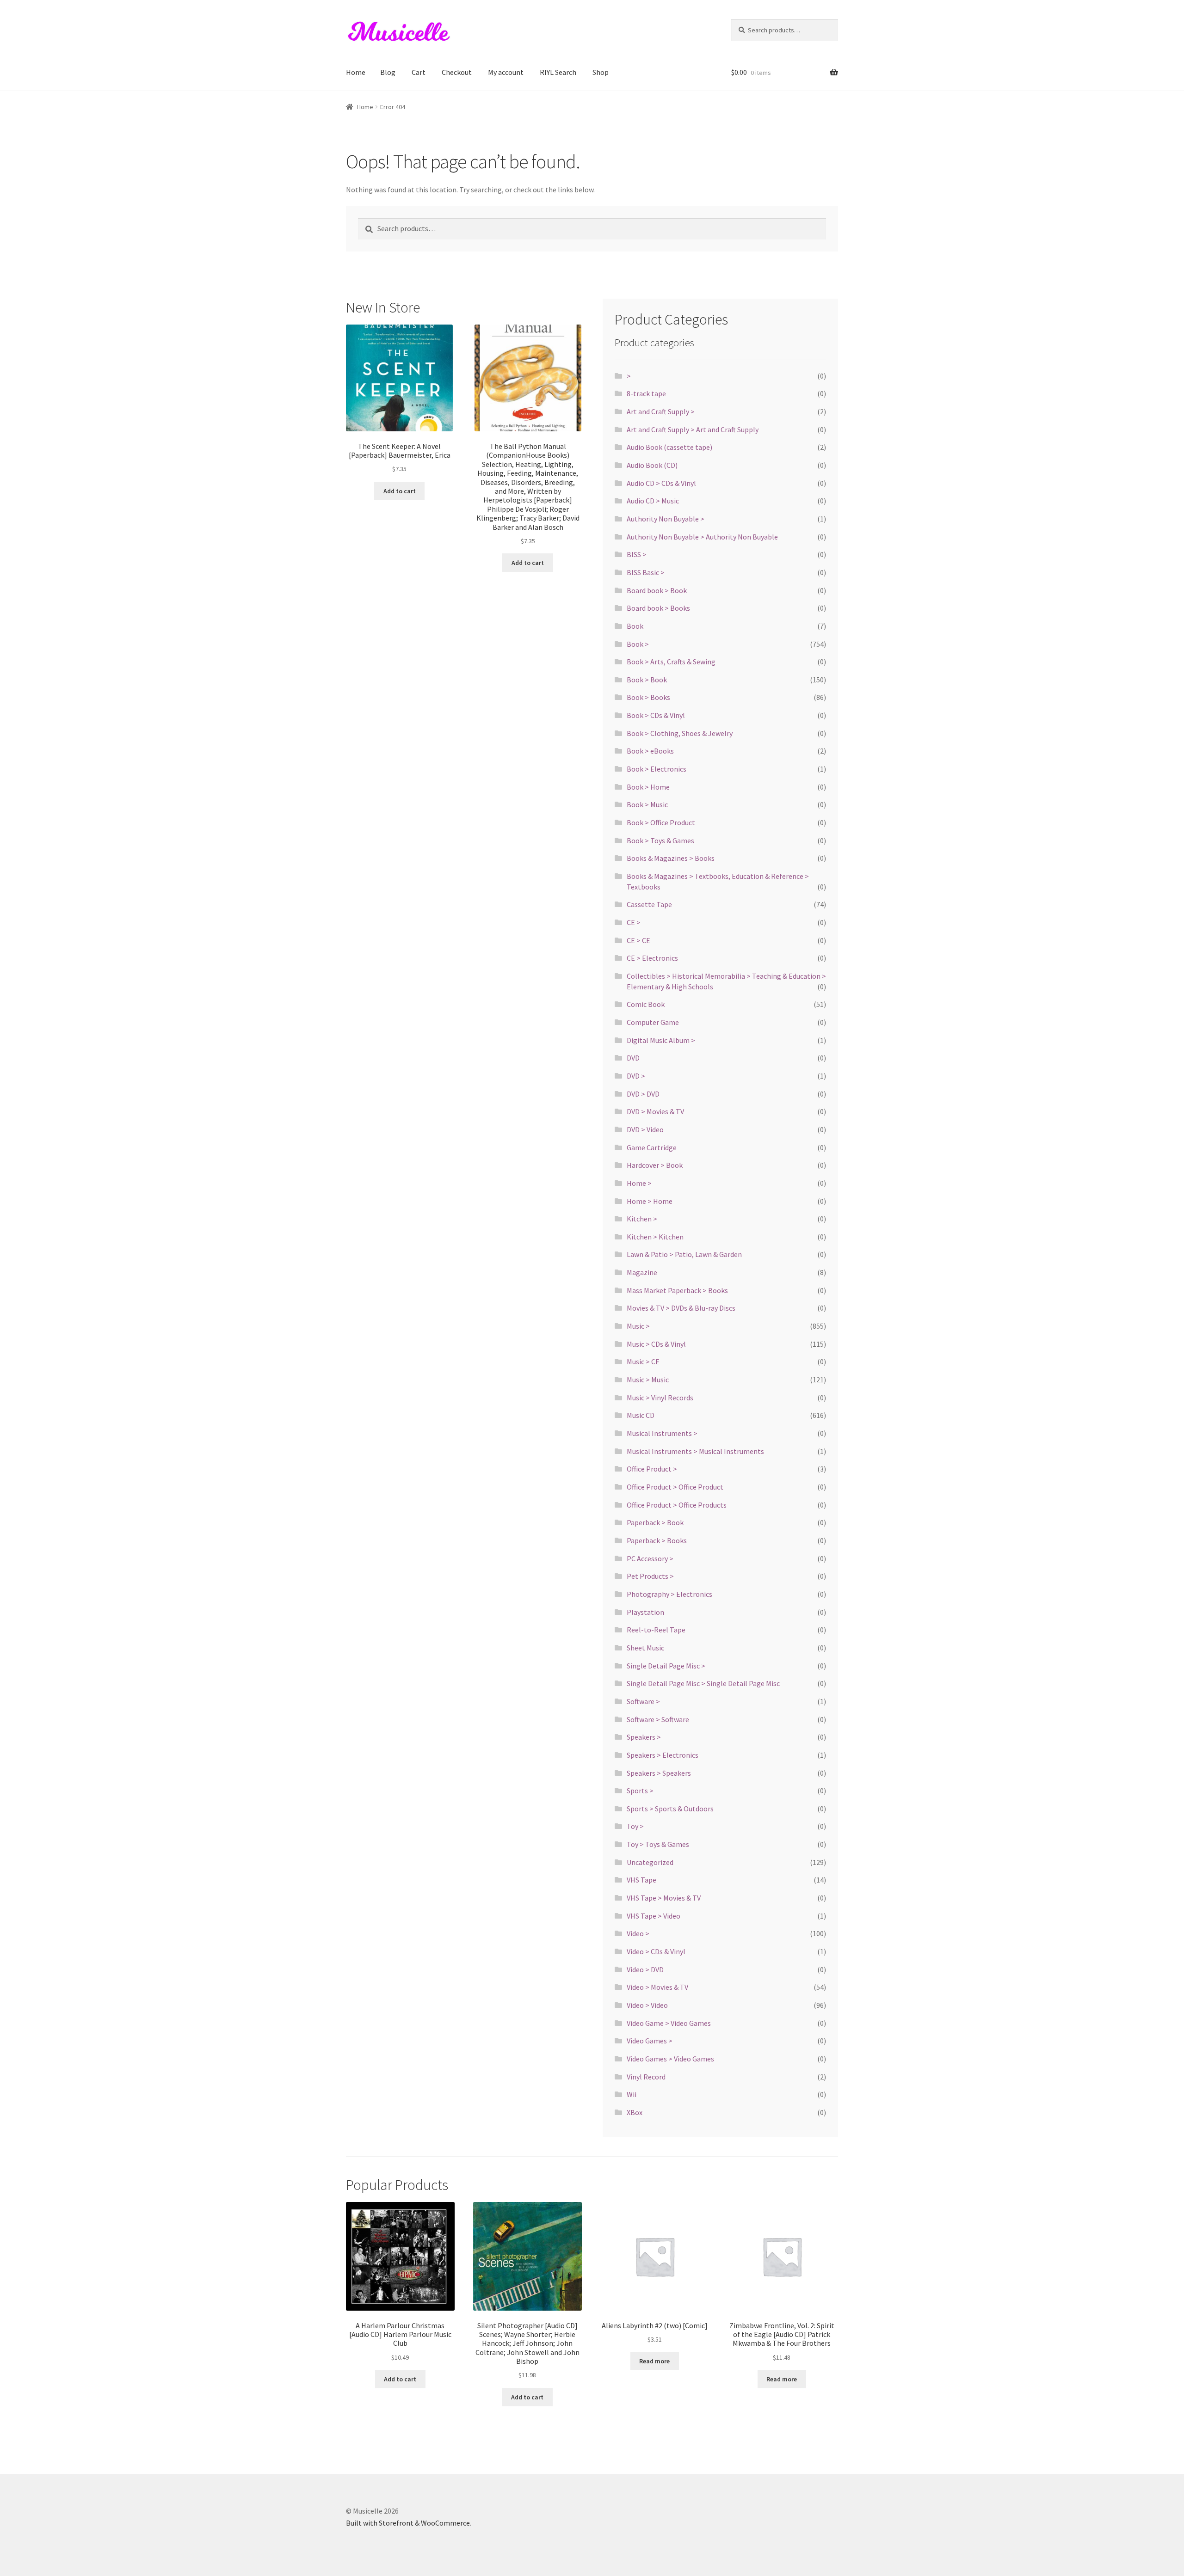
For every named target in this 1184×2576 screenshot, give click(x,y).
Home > (639, 1183)
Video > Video (647, 2005)
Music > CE (643, 1362)
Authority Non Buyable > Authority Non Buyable (702, 537)
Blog (388, 72)
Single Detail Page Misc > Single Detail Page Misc (703, 1683)
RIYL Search (558, 72)
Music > (638, 1326)
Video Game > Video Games (669, 2023)
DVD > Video (645, 1129)
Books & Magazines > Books (671, 858)
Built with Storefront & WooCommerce (408, 2523)
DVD (633, 1058)
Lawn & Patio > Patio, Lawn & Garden (684, 1254)
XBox (635, 2112)
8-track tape (646, 393)
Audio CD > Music (653, 501)
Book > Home (648, 787)
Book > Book (647, 680)
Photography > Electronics (669, 1594)
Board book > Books (658, 608)
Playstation (645, 1612)
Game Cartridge (652, 1147)
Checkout (457, 72)
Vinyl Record (646, 2077)
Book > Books (648, 697)
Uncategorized (650, 1862)
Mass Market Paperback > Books (677, 1290)
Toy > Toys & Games (658, 1844)
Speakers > (644, 1737)
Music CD (641, 1415)
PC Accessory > (650, 1558)
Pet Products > (650, 1576)
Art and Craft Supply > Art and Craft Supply (693, 429)
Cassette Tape (649, 904)
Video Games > (650, 2041)
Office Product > (652, 1469)
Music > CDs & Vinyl (656, 1344)
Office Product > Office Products (677, 1505)
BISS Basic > (646, 572)
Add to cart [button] (400, 491)
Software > (643, 1701)
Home (356, 72)
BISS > (637, 554)
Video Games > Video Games (670, 2059)
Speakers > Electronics (663, 1755)
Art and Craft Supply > (661, 411)
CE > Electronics (652, 958)
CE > (634, 922)
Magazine (642, 1272)
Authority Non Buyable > (666, 519)
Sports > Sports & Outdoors (670, 1809)
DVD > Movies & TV (655, 1111)
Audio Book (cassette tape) (669, 447)
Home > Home (650, 1201)
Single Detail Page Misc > (666, 1666)
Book (635, 626)
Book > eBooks (650, 751)
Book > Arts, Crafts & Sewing (671, 662)
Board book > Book (657, 590)
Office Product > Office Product (675, 1487)
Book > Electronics (657, 769)
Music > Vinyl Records (660, 1398)
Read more (654, 2361)
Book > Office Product (661, 822)
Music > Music (648, 1380)
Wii (632, 2094)
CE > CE (638, 940)
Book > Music (647, 804)
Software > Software (658, 1719)
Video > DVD (645, 1969)
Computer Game (653, 1022)
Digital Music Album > (661, 1040)
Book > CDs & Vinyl (656, 715)
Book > (638, 644)
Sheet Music (645, 1648)
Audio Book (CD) (652, 465)
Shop (601, 72)
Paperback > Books (657, 1540)
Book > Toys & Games (660, 840)
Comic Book (646, 1004)
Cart (419, 72)
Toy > (635, 1826)
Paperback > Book (655, 1522)
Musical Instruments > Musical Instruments (695, 1451)
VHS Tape (641, 1880)
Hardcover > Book (655, 1165)
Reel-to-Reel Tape (656, 1630)
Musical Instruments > (662, 1433)
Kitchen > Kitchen (655, 1237)
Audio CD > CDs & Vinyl (661, 483)
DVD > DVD (643, 1094)
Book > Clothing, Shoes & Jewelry (680, 733)
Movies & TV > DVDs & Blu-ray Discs (681, 1308)
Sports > (640, 1791)
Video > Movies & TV (657, 1987)
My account (506, 72)
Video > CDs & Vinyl (656, 1951)
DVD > (636, 1076)
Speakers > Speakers (659, 1773)
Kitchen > (642, 1219)
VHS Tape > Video (654, 1916)
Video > (638, 1933)
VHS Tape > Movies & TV (664, 1898)
